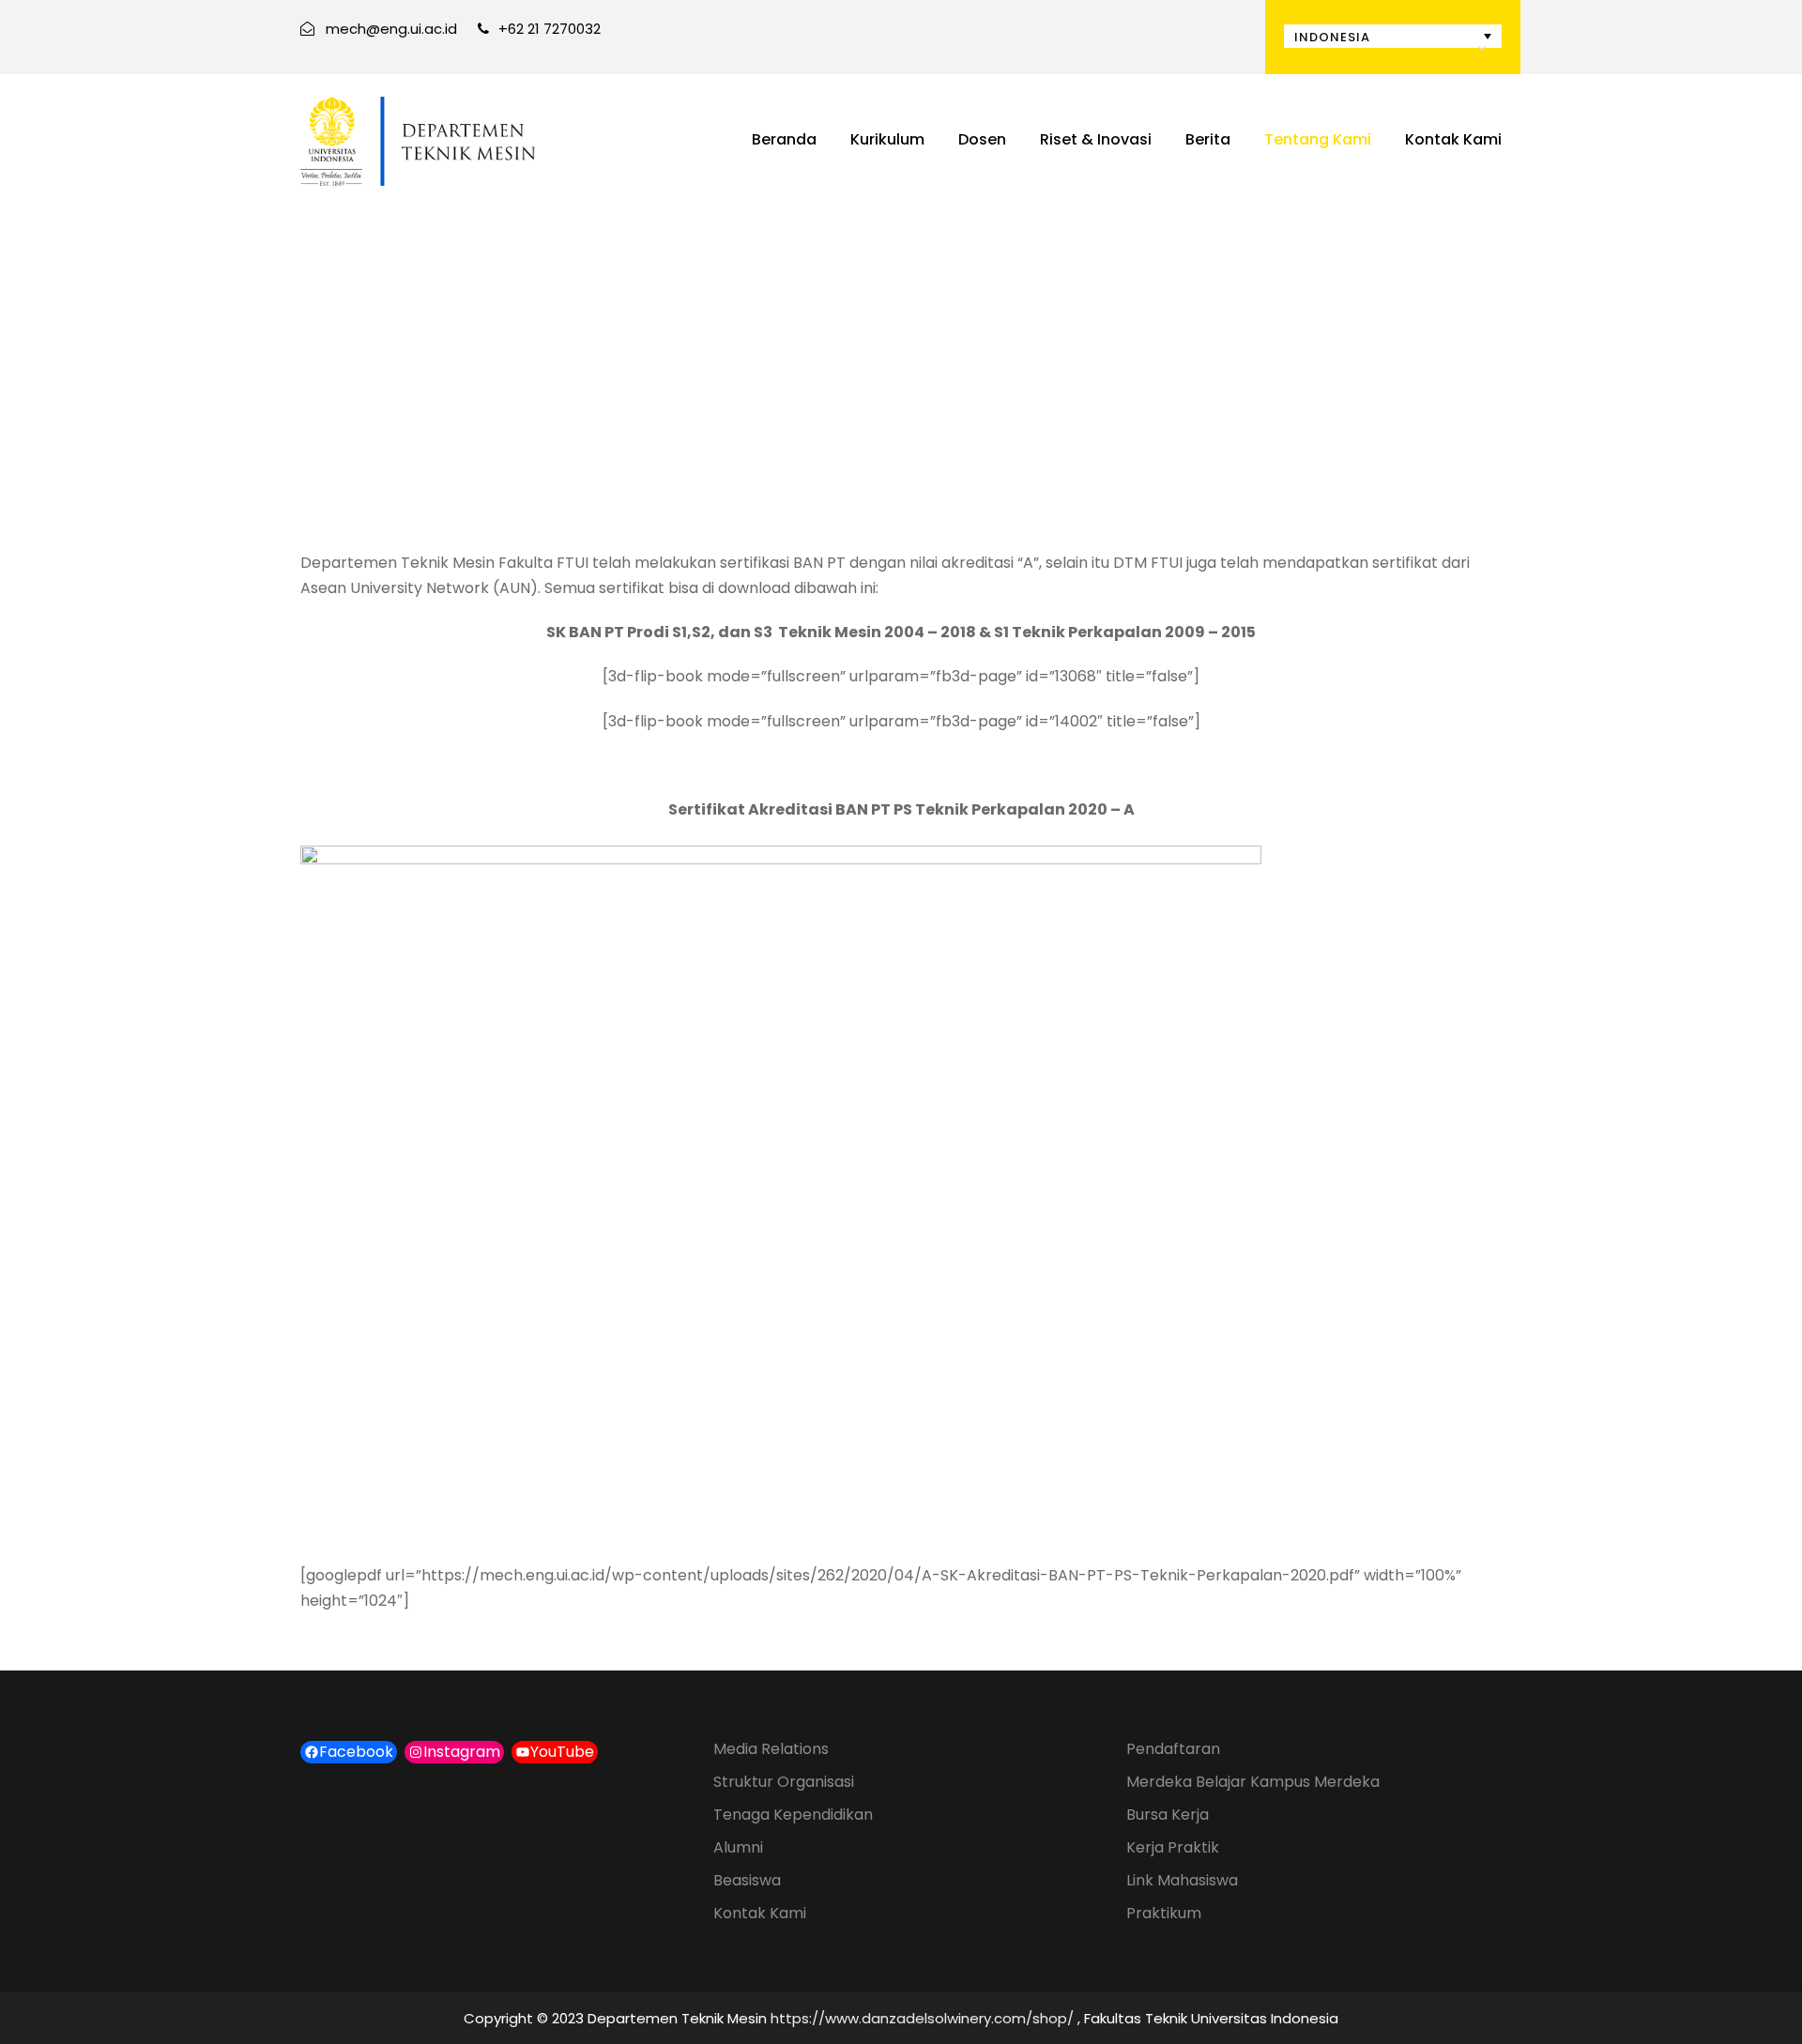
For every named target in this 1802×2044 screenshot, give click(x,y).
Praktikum (1164, 1913)
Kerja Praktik (1173, 1847)
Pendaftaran (1173, 1749)
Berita (1208, 139)
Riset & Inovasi (1096, 139)
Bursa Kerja (1168, 1815)
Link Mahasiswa (1182, 1880)
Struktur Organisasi (784, 1782)
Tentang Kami (1318, 139)
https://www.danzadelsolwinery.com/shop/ (922, 2018)
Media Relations (771, 1749)
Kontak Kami (1453, 139)
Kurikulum (887, 139)
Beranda (784, 139)
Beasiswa (747, 1880)
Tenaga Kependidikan (793, 1815)
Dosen (982, 139)
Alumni (738, 1847)
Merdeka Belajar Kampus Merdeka (1253, 1782)
